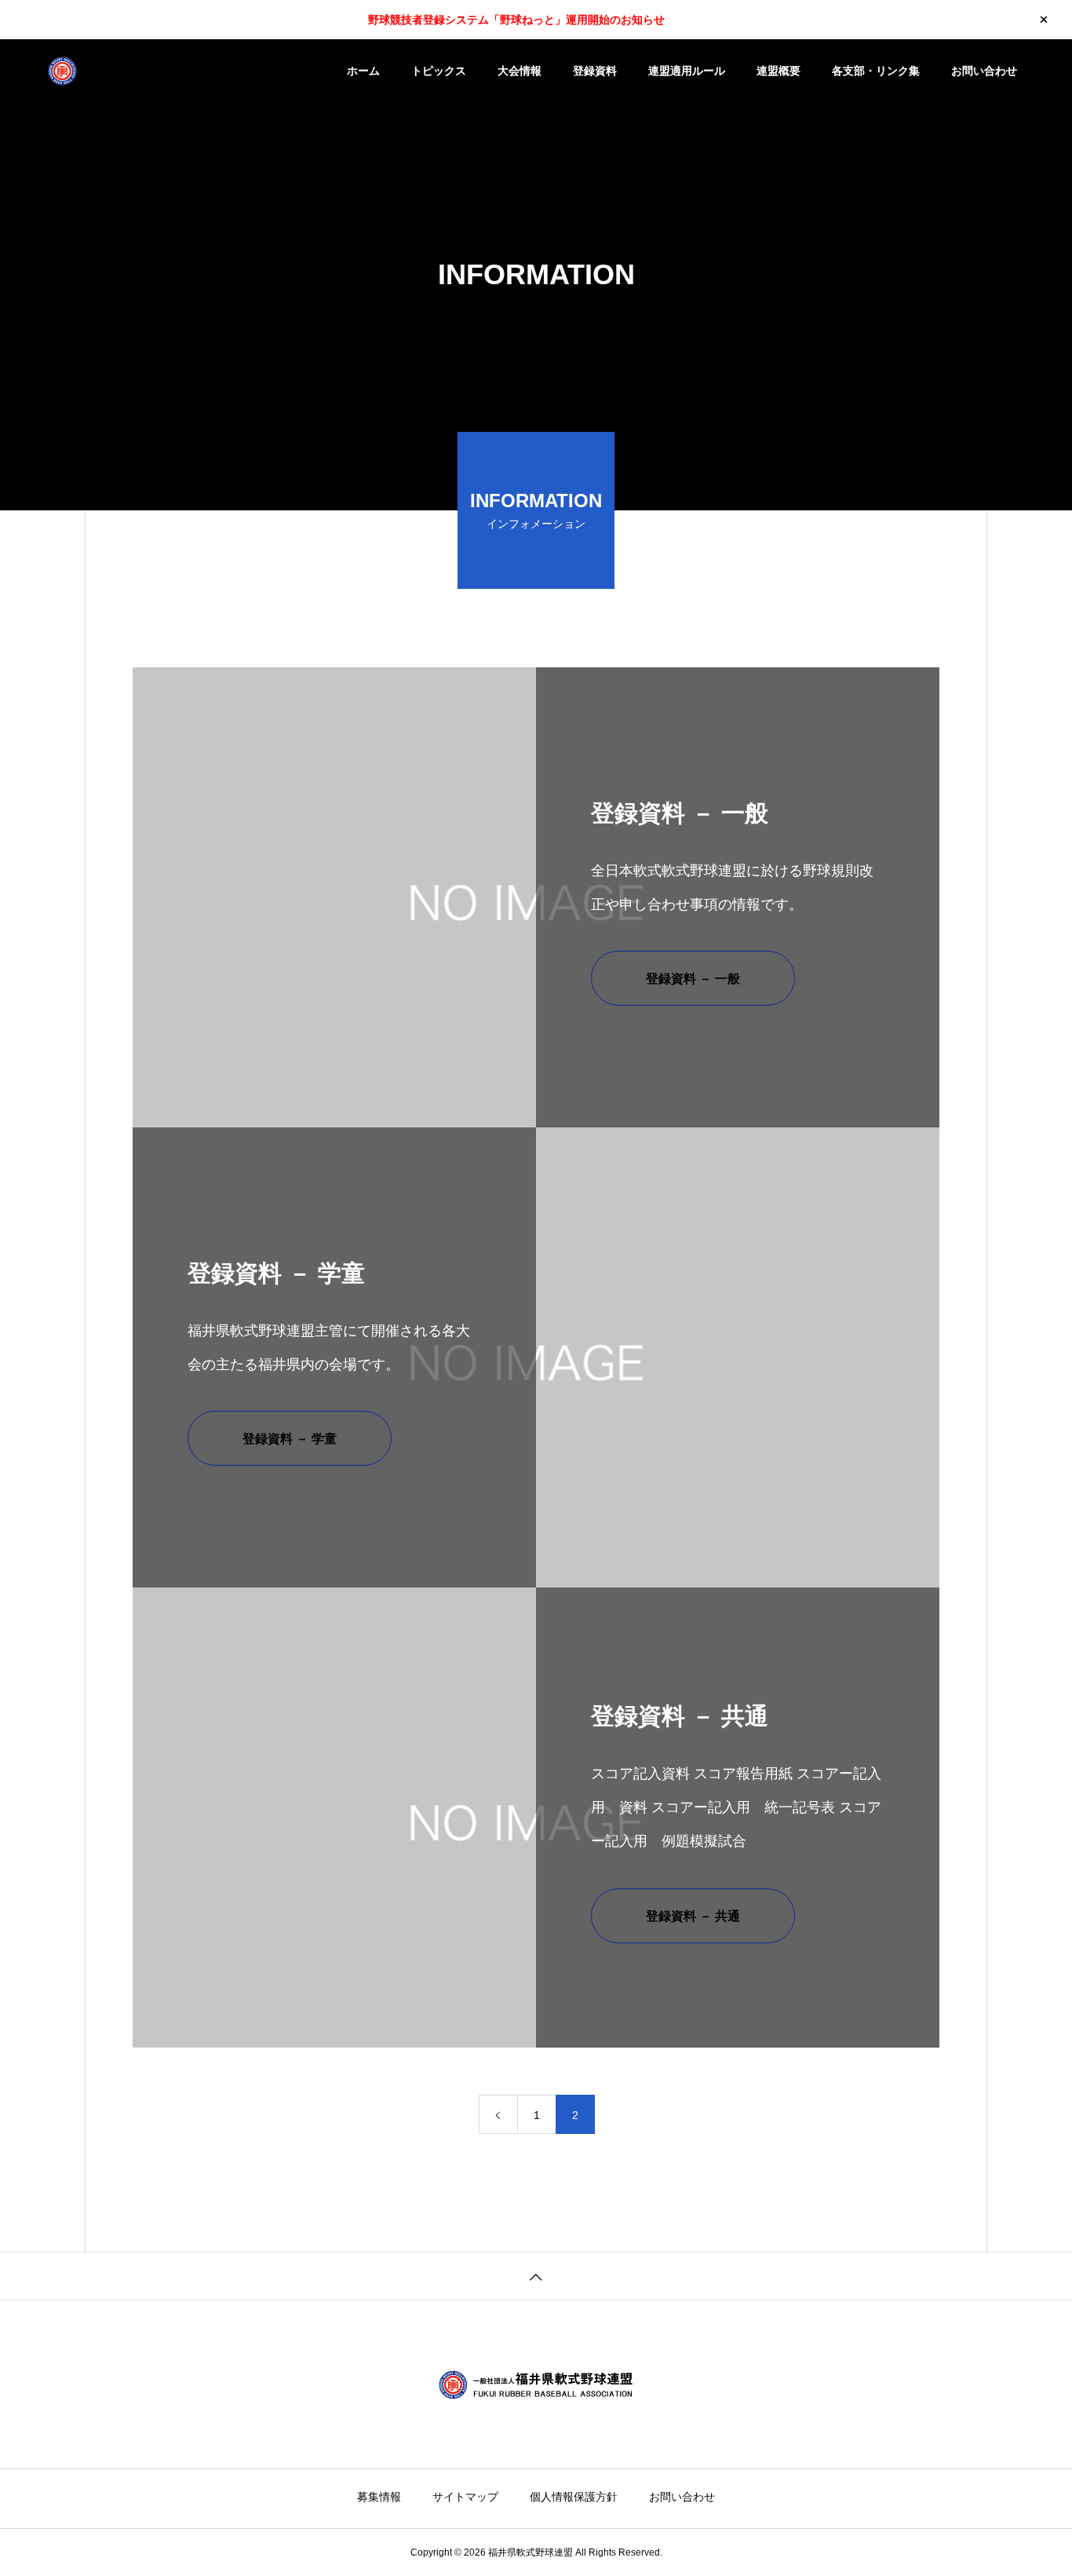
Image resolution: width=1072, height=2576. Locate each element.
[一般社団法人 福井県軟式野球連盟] (145, 71)
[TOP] (536, 2276)
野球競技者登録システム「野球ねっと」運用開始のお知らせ (516, 20)
